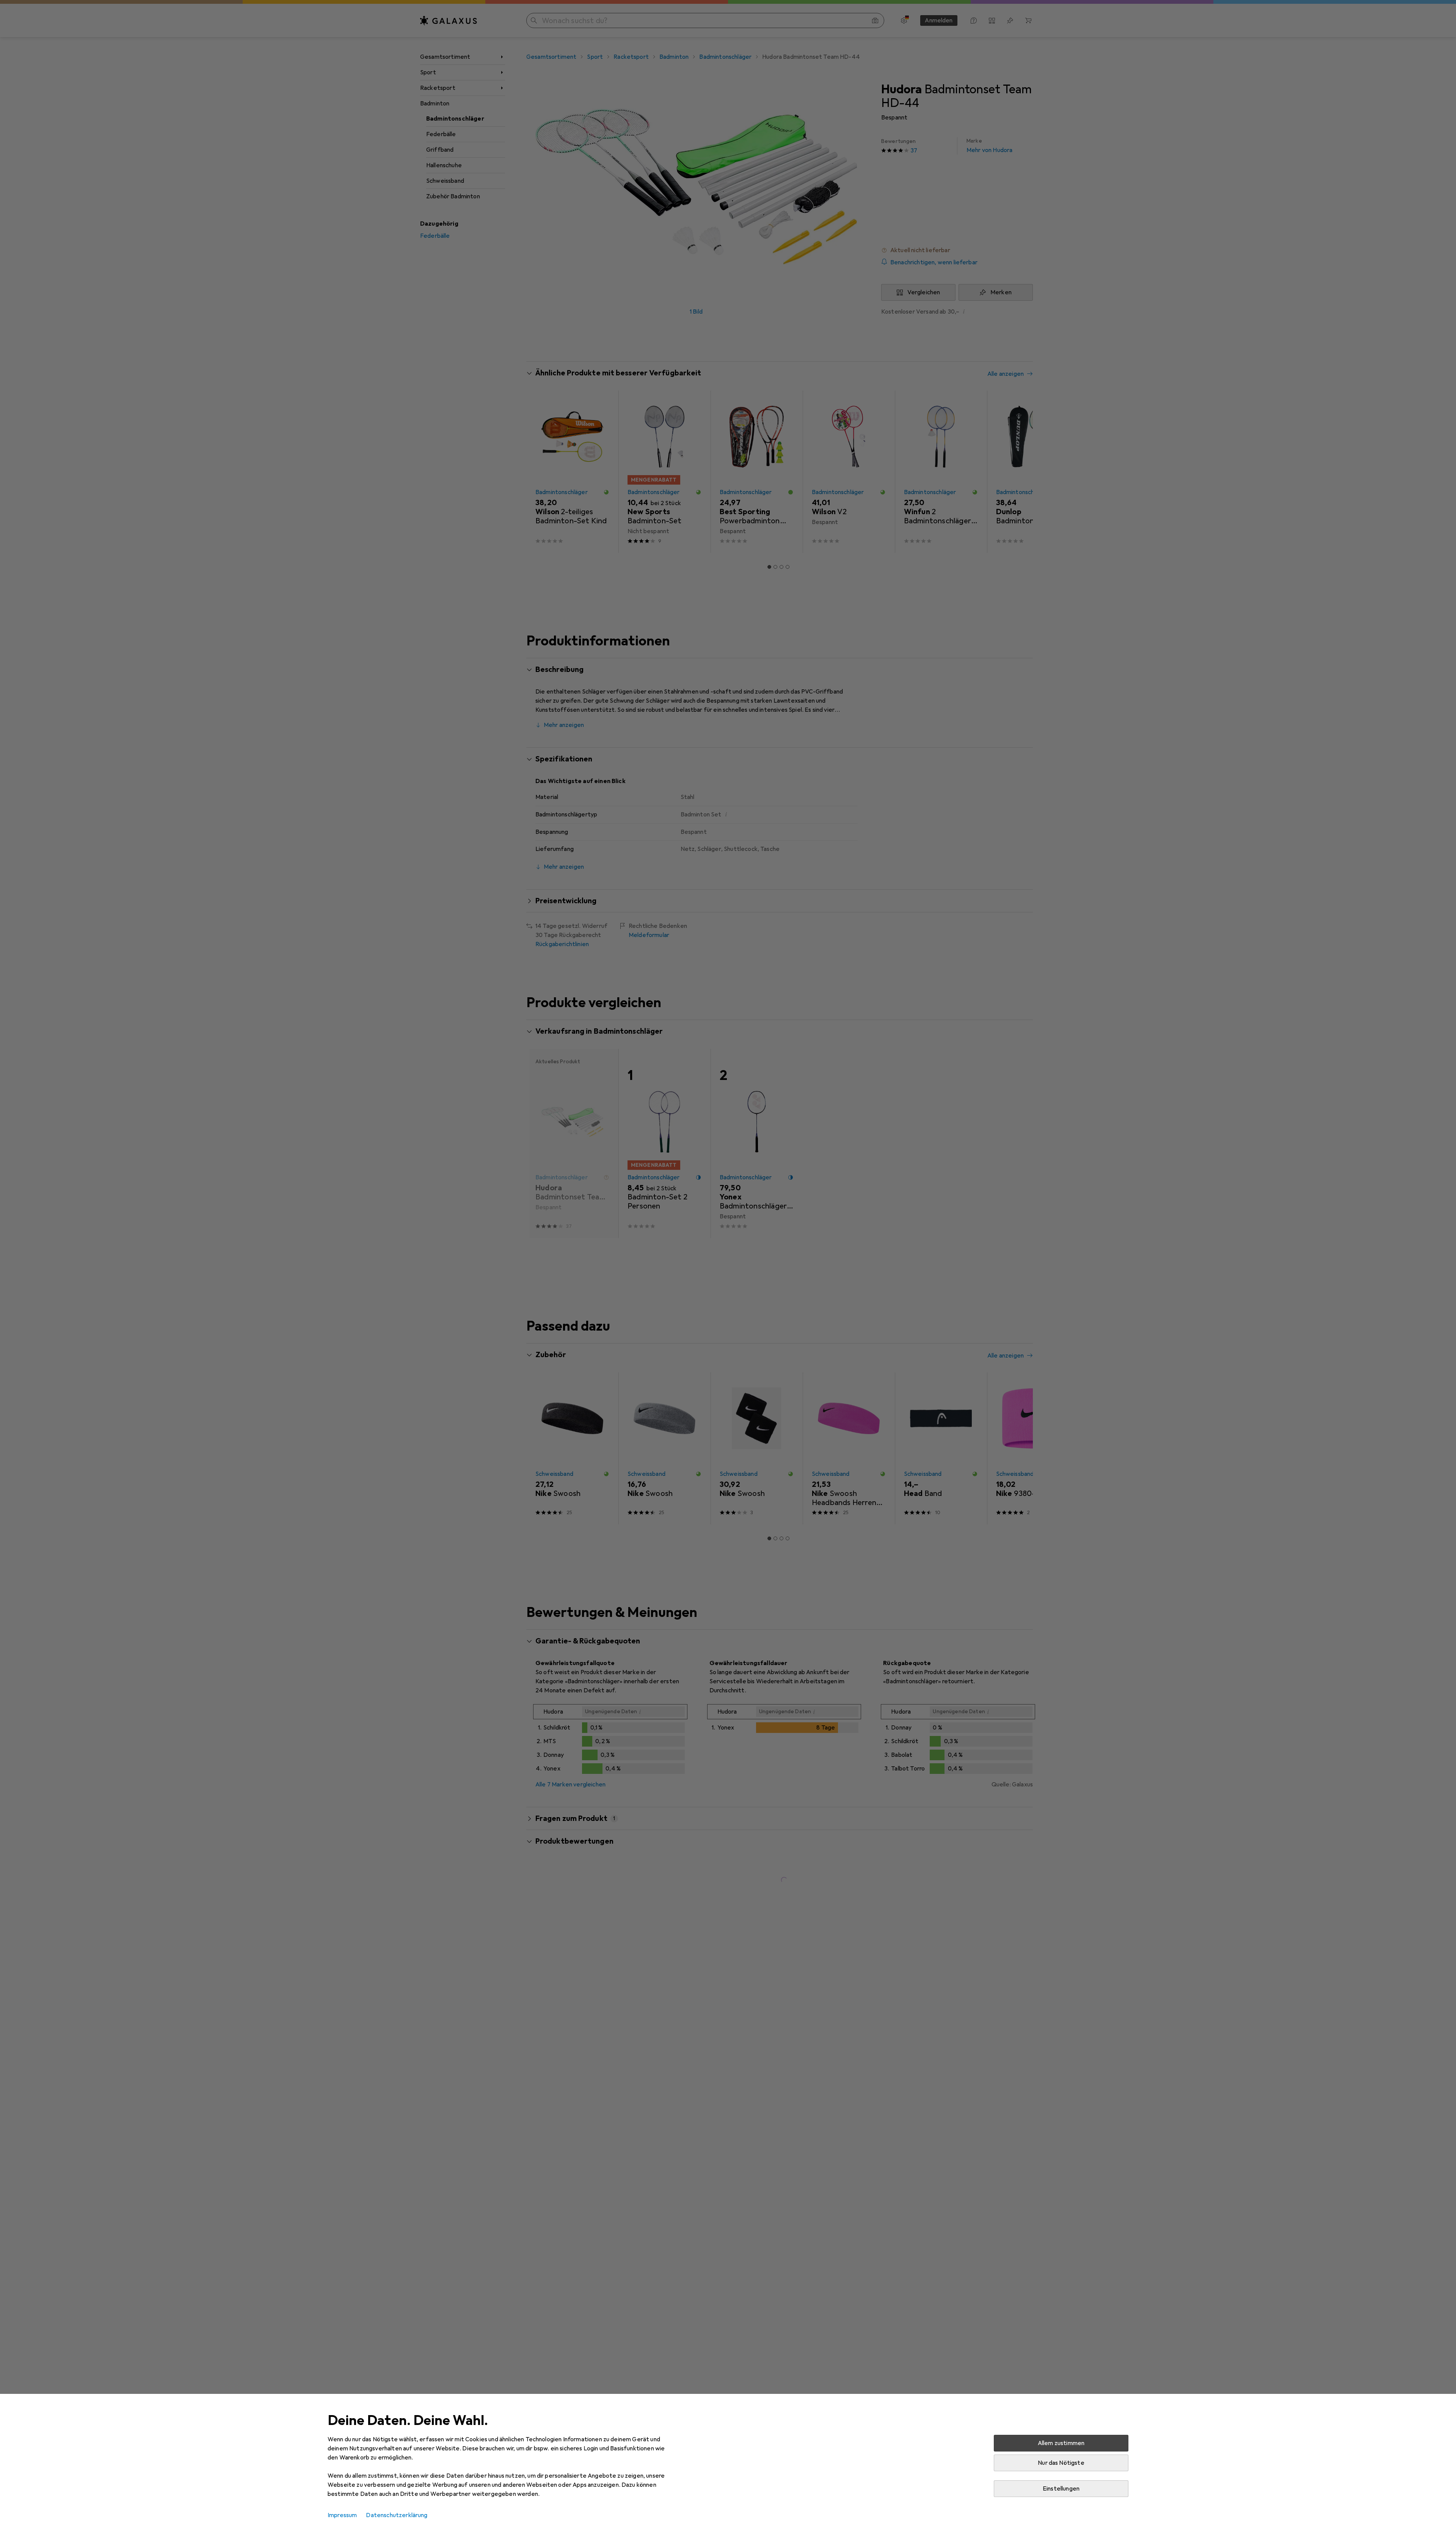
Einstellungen (1061, 2489)
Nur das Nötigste (1061, 2463)
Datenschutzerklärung (397, 2515)
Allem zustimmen (1061, 2443)
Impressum (342, 2515)
